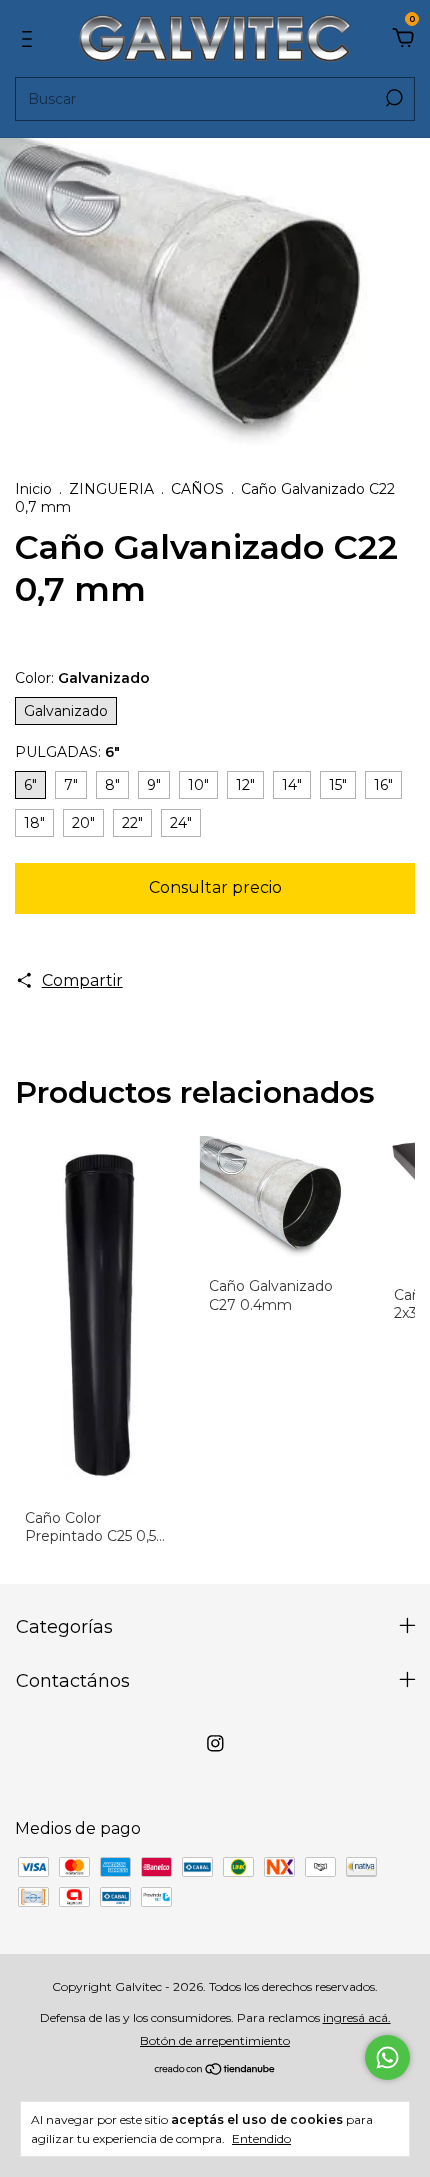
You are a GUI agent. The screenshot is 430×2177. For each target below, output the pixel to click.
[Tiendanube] (215, 2070)
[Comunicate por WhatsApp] (387, 2057)
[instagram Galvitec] (215, 1743)
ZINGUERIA (111, 489)
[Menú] (30, 39)
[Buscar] (392, 98)
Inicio (33, 489)
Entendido (261, 2138)
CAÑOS (197, 489)
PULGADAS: (67, 752)
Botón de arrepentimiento (215, 2040)
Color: (82, 678)
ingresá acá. (357, 2017)
